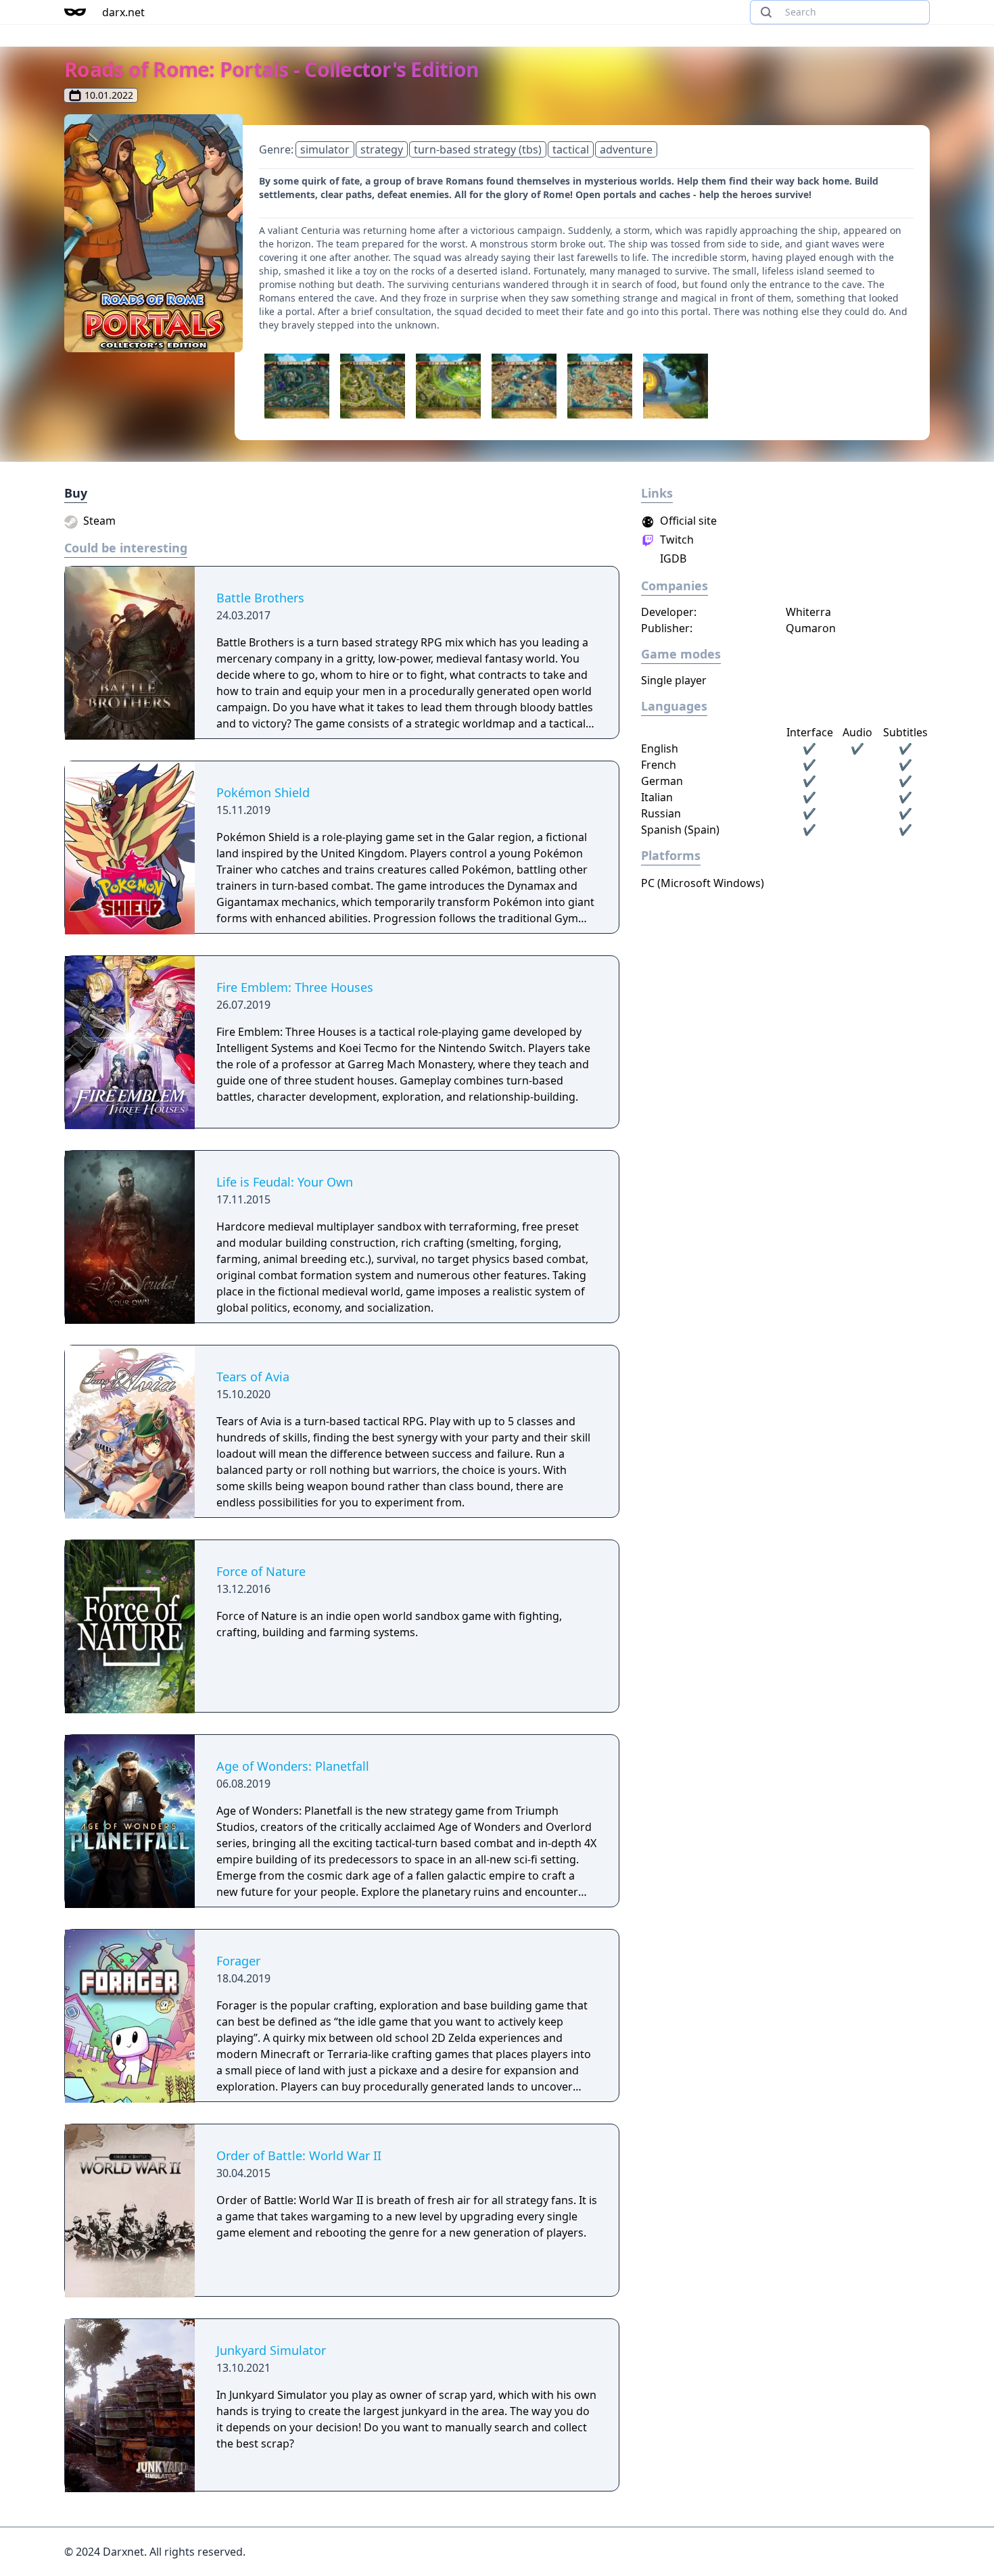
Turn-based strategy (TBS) (478, 149)
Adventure (626, 149)
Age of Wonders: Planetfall (293, 1766)
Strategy (382, 149)
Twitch (676, 540)
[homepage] (75, 12)
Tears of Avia (253, 1377)
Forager (238, 1961)
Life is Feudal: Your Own (285, 1182)
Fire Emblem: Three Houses (295, 987)
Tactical (571, 149)
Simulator (325, 149)
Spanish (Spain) (680, 830)
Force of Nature (261, 1571)
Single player (674, 680)
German (662, 781)
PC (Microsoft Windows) (703, 883)
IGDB (672, 558)
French (659, 765)
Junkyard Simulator (271, 2350)
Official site (687, 521)
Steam (98, 521)
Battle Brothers (260, 598)
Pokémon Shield (263, 792)
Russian (661, 813)
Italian (657, 797)
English (660, 748)
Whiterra (808, 612)
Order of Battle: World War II (299, 2155)
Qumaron (811, 628)
